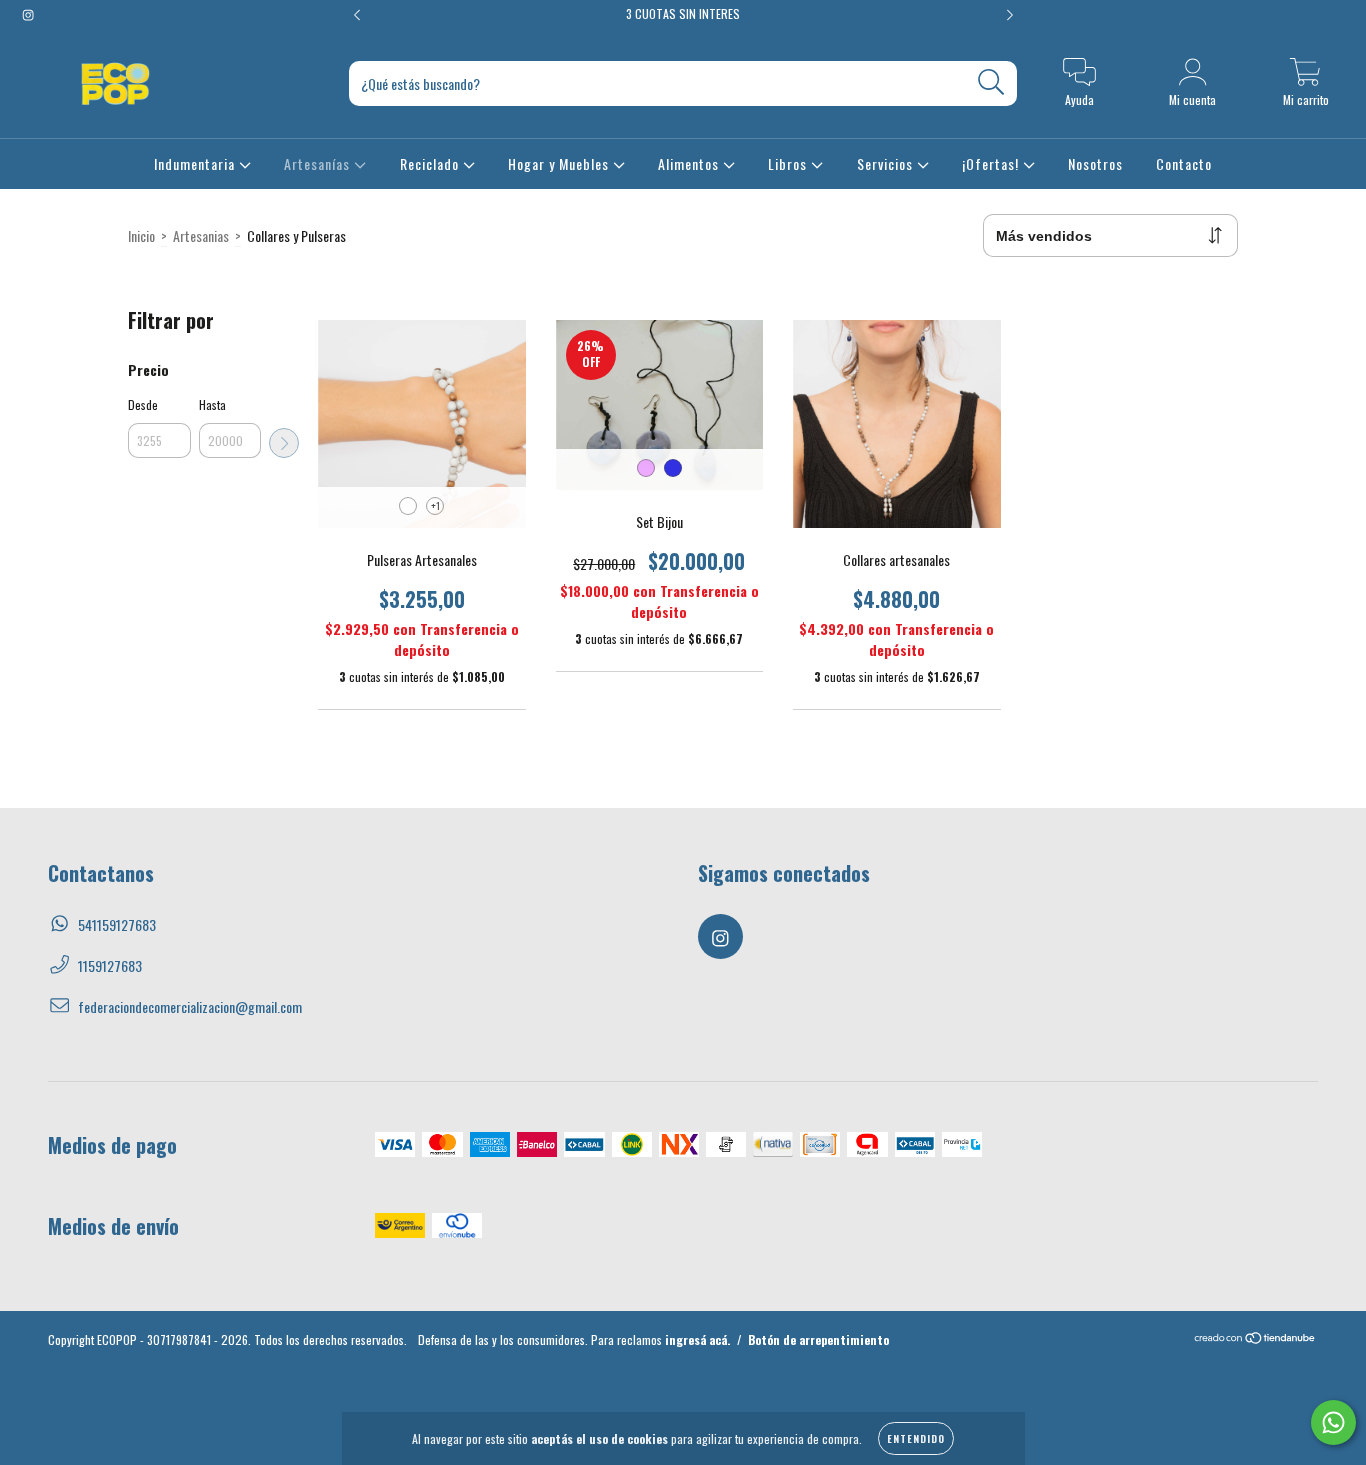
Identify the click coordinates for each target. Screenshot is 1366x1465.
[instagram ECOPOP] (28, 13)
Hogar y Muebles (560, 163)
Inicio (141, 235)
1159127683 (110, 965)
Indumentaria (196, 163)
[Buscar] (991, 82)
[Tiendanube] (1255, 1339)
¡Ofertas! (992, 163)
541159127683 (117, 924)
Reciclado (431, 163)
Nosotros (1095, 163)
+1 (435, 505)
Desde (143, 404)
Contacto (1184, 163)
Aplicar (284, 443)
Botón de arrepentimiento (818, 1339)
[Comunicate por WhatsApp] (1333, 1422)
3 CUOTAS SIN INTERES (683, 13)
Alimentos (690, 163)
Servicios (887, 163)
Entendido (916, 1438)
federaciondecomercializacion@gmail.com (190, 1006)
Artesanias (201, 235)
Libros (789, 163)
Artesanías (319, 163)
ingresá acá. (697, 1339)
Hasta (212, 404)
